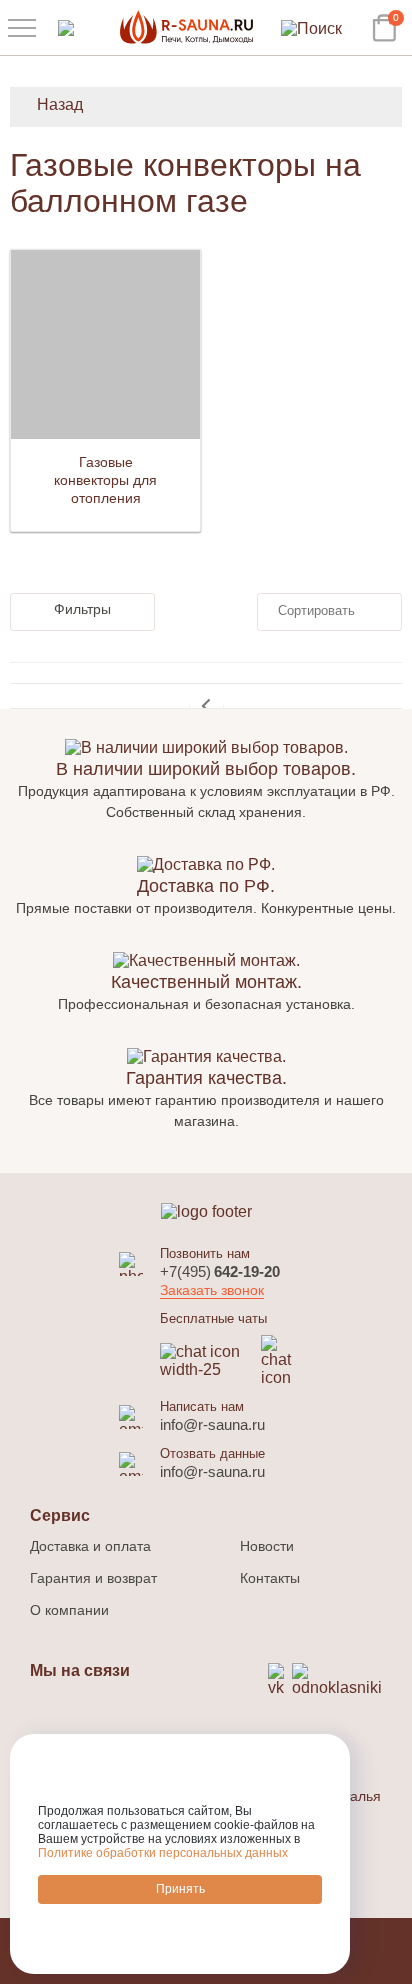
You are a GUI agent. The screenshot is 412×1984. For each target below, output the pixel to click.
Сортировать (316, 610)
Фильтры (82, 609)
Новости (267, 1546)
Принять (180, 1889)
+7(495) (220, 1271)
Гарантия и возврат (93, 1578)
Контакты (270, 1578)
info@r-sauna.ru (212, 1424)
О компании (69, 1610)
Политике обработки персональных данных (163, 1853)
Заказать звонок (212, 1290)
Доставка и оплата (90, 1546)
